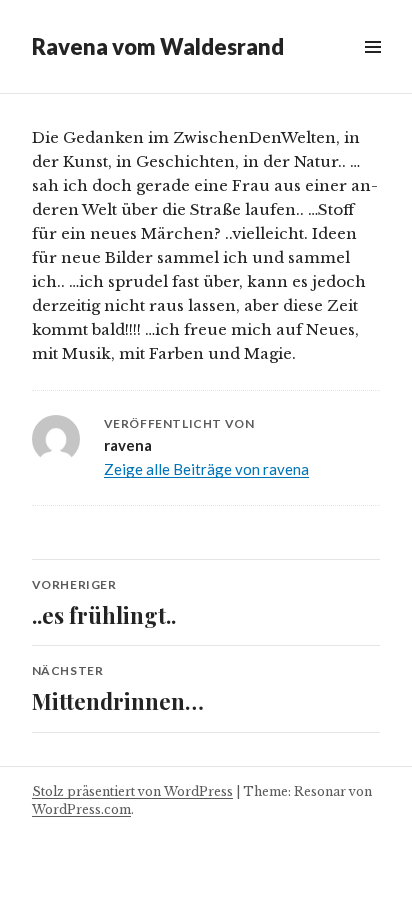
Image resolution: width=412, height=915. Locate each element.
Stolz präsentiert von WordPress (132, 791)
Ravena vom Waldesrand (158, 46)
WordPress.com (81, 809)
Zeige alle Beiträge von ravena (206, 469)
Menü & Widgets (372, 69)
